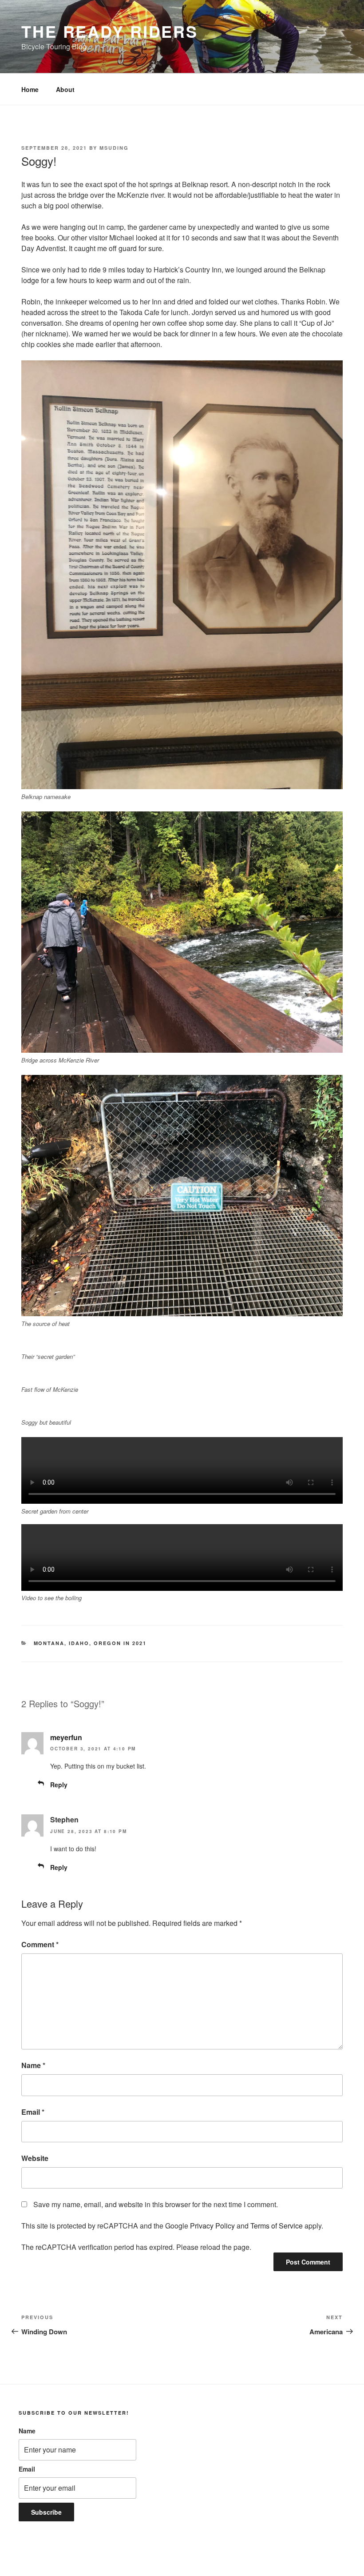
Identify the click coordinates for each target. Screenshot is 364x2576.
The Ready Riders (110, 31)
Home (30, 89)
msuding (114, 148)
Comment (40, 1944)
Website (35, 2158)
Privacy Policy (212, 2226)
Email (33, 2112)
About (65, 89)
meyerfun (66, 1737)
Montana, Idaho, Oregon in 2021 (90, 1643)
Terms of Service (277, 2226)
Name (33, 2065)
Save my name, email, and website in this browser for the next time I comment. (156, 2204)
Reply (59, 1785)
